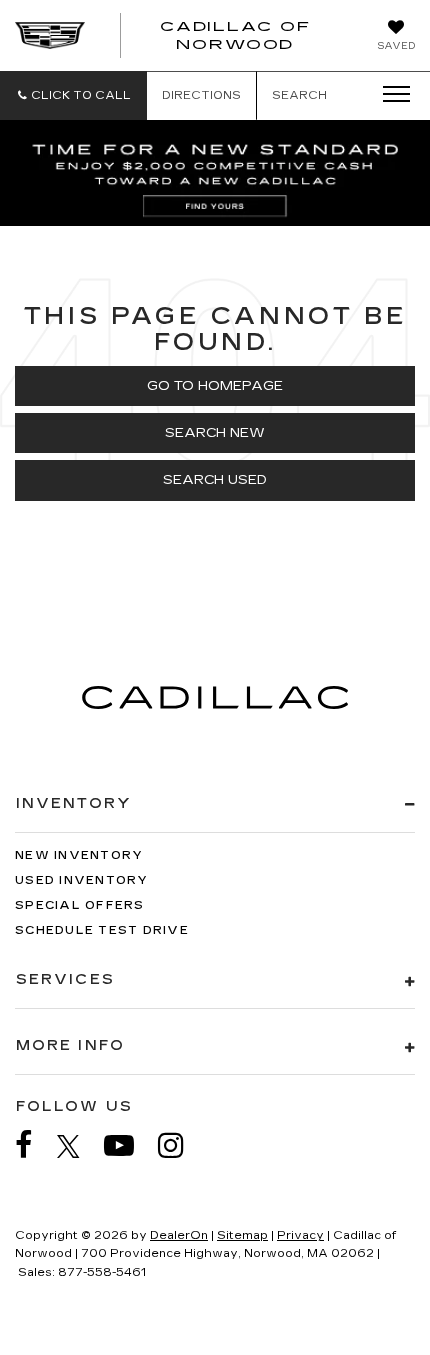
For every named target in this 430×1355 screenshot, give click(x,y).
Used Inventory (82, 880)
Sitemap (242, 1235)
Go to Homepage (215, 386)
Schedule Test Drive (102, 930)
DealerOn (179, 1235)
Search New (215, 433)
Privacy (300, 1235)
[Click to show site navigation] (390, 95)
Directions (201, 95)
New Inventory (79, 855)
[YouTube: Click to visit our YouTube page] (129, 1145)
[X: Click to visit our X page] (78, 1146)
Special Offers (80, 905)
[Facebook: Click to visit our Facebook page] (34, 1145)
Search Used (215, 480)
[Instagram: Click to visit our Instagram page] (181, 1145)
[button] (73, 95)
